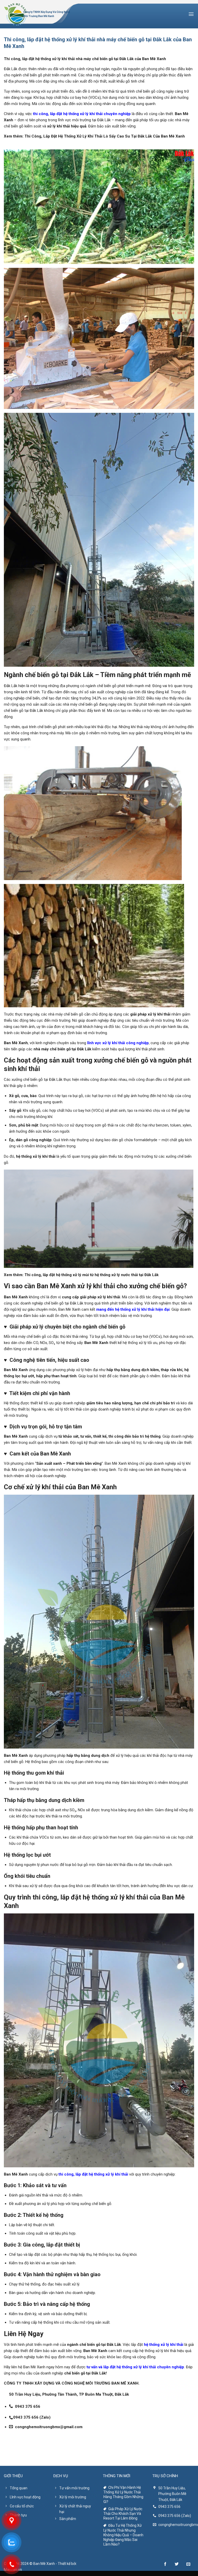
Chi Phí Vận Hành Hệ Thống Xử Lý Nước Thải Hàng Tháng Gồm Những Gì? (123, 2495)
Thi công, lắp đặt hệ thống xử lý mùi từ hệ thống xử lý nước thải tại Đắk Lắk (92, 1275)
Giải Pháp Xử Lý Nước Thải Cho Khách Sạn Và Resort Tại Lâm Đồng (123, 2514)
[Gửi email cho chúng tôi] (188, 2564)
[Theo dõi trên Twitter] (177, 2564)
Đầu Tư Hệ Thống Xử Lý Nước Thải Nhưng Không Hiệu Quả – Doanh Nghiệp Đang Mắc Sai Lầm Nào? (123, 2535)
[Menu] (191, 14)
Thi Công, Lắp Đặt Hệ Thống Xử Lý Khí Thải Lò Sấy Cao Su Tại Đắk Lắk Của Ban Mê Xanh (105, 136)
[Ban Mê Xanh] (15, 14)
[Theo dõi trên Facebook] (165, 2564)
